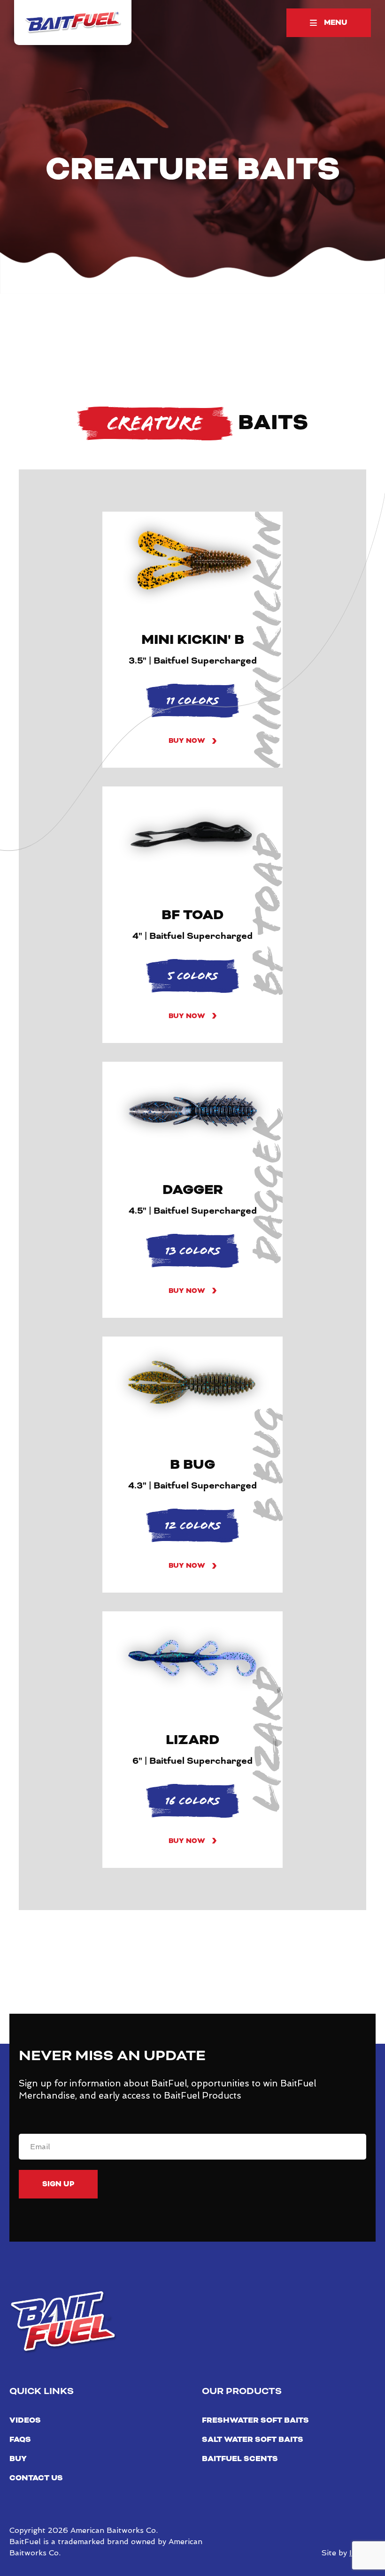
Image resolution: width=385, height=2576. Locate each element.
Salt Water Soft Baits (253, 2440)
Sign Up (58, 2184)
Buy (18, 2459)
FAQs (20, 2440)
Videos (25, 2420)
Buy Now (187, 741)
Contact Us (36, 2478)
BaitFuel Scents (240, 2459)
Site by (348, 2553)
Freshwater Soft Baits (255, 2420)
